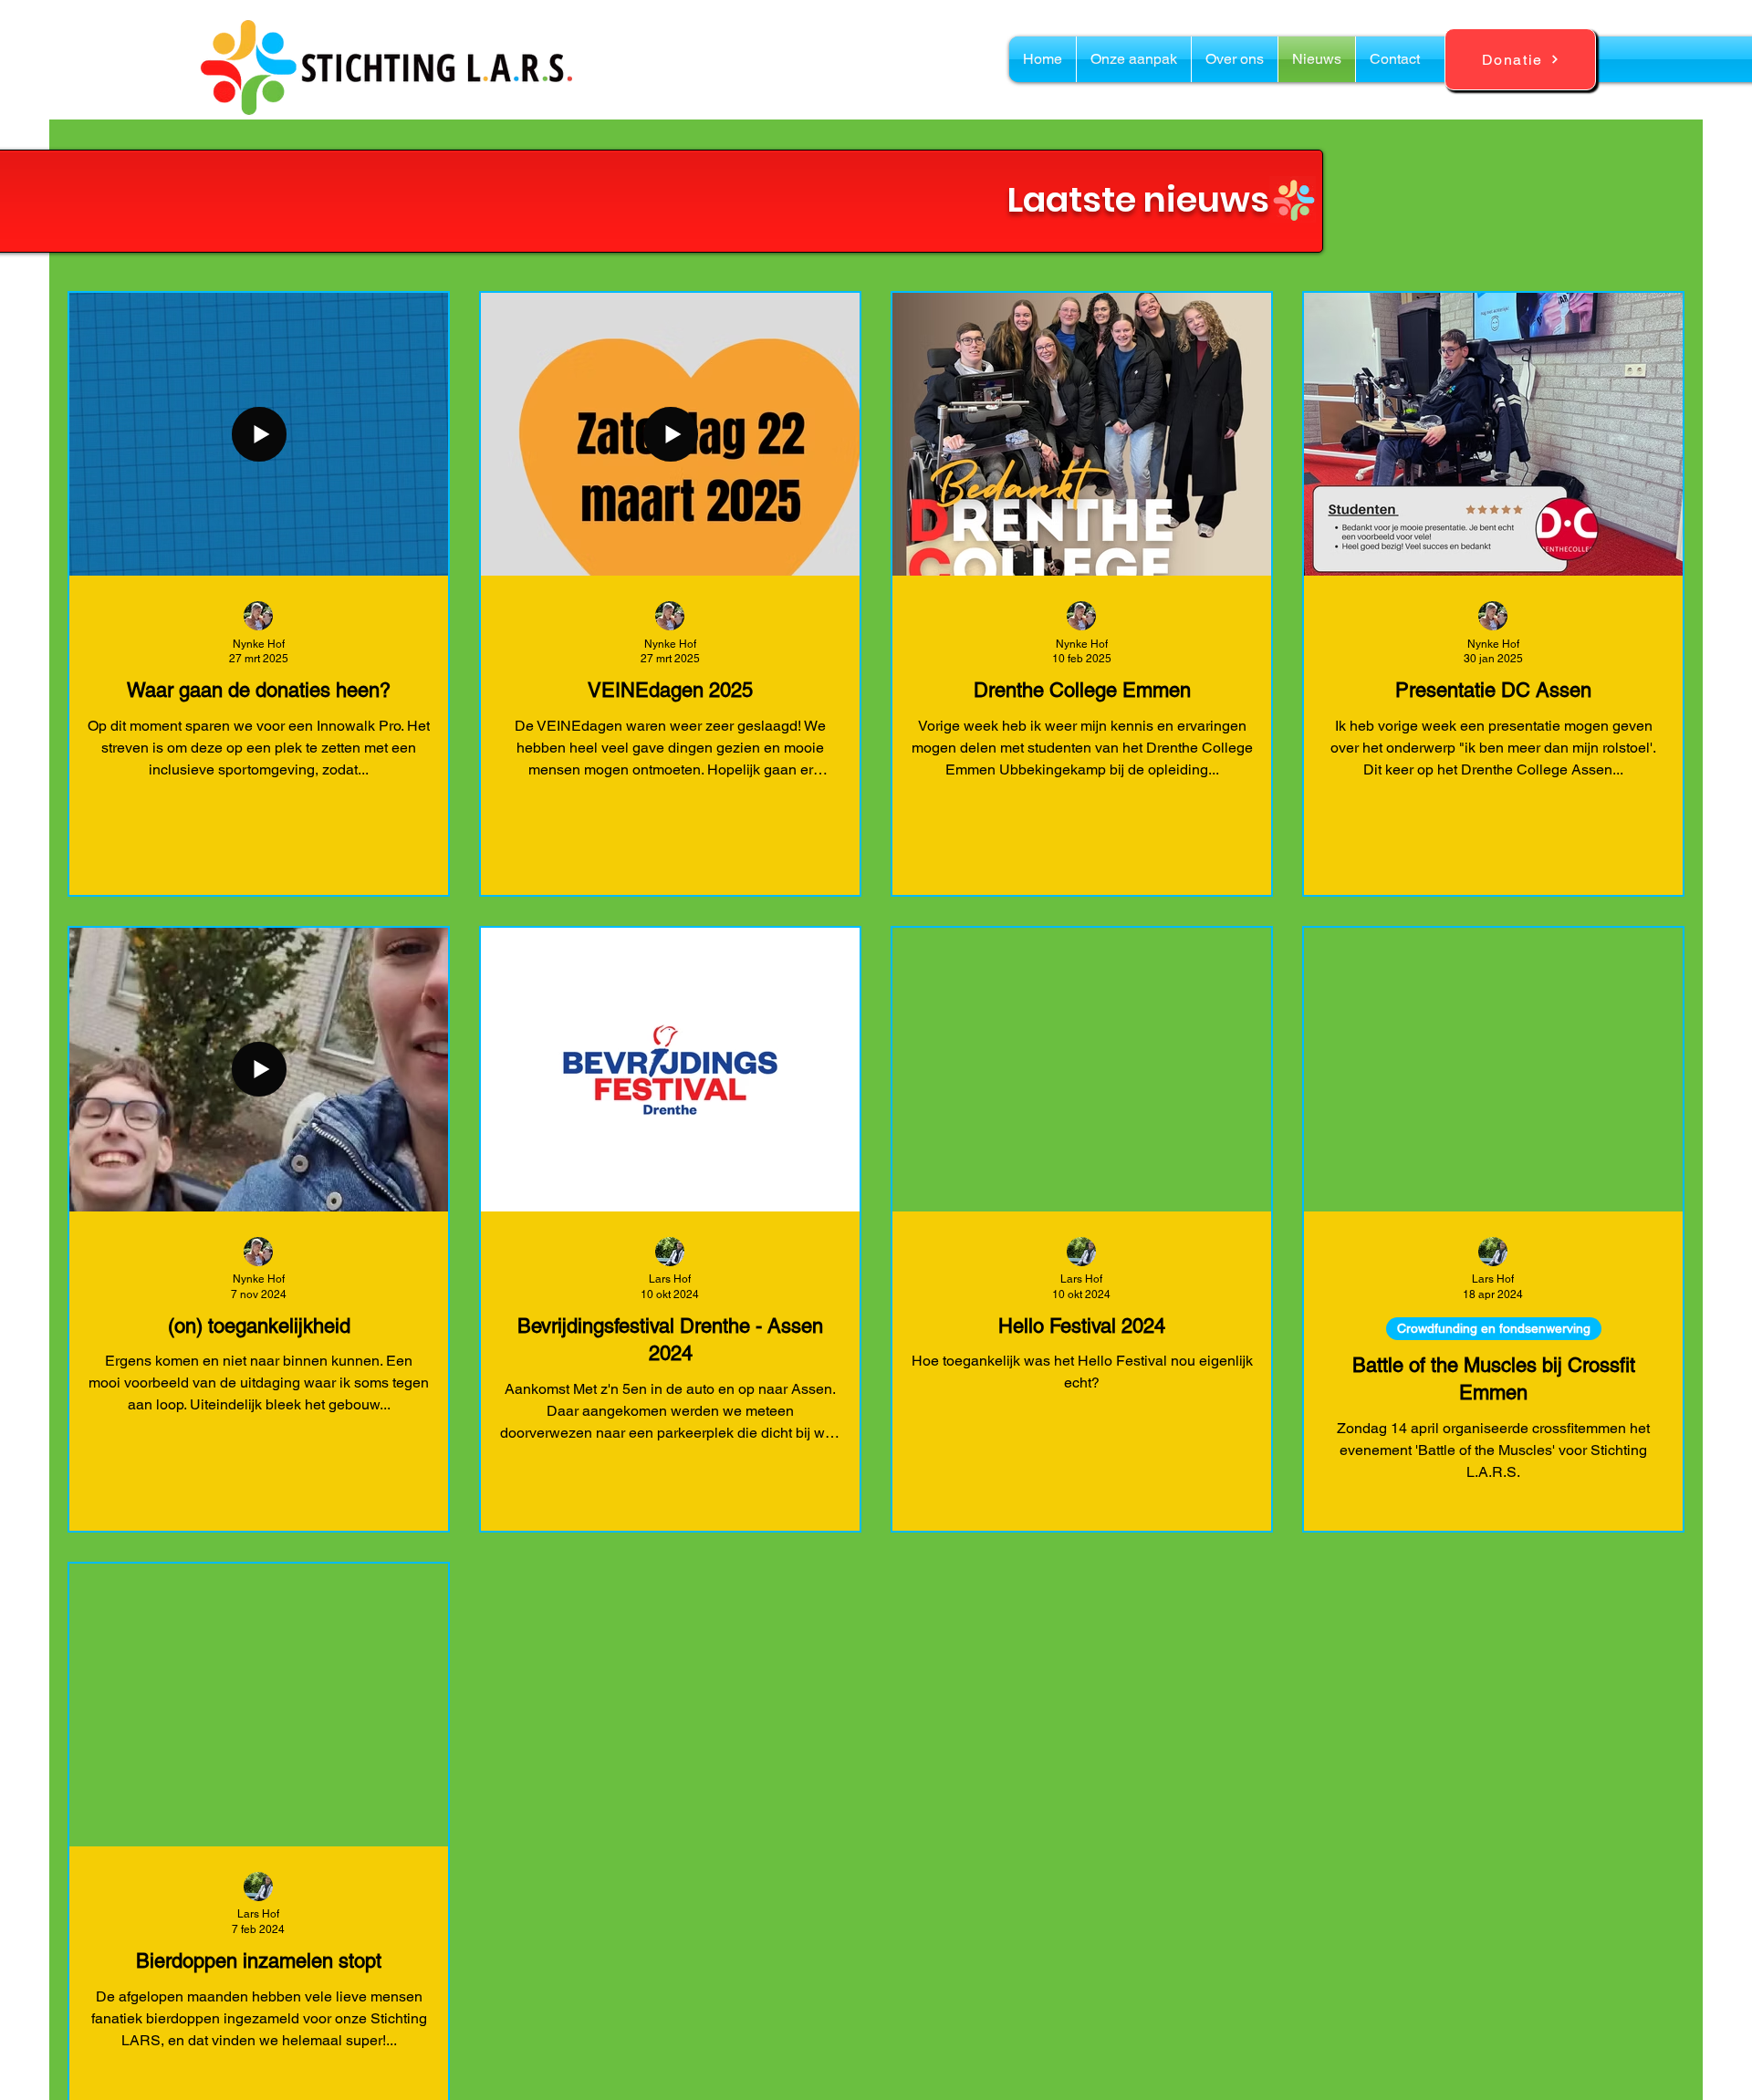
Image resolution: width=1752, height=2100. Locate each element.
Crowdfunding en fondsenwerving (1494, 1328)
